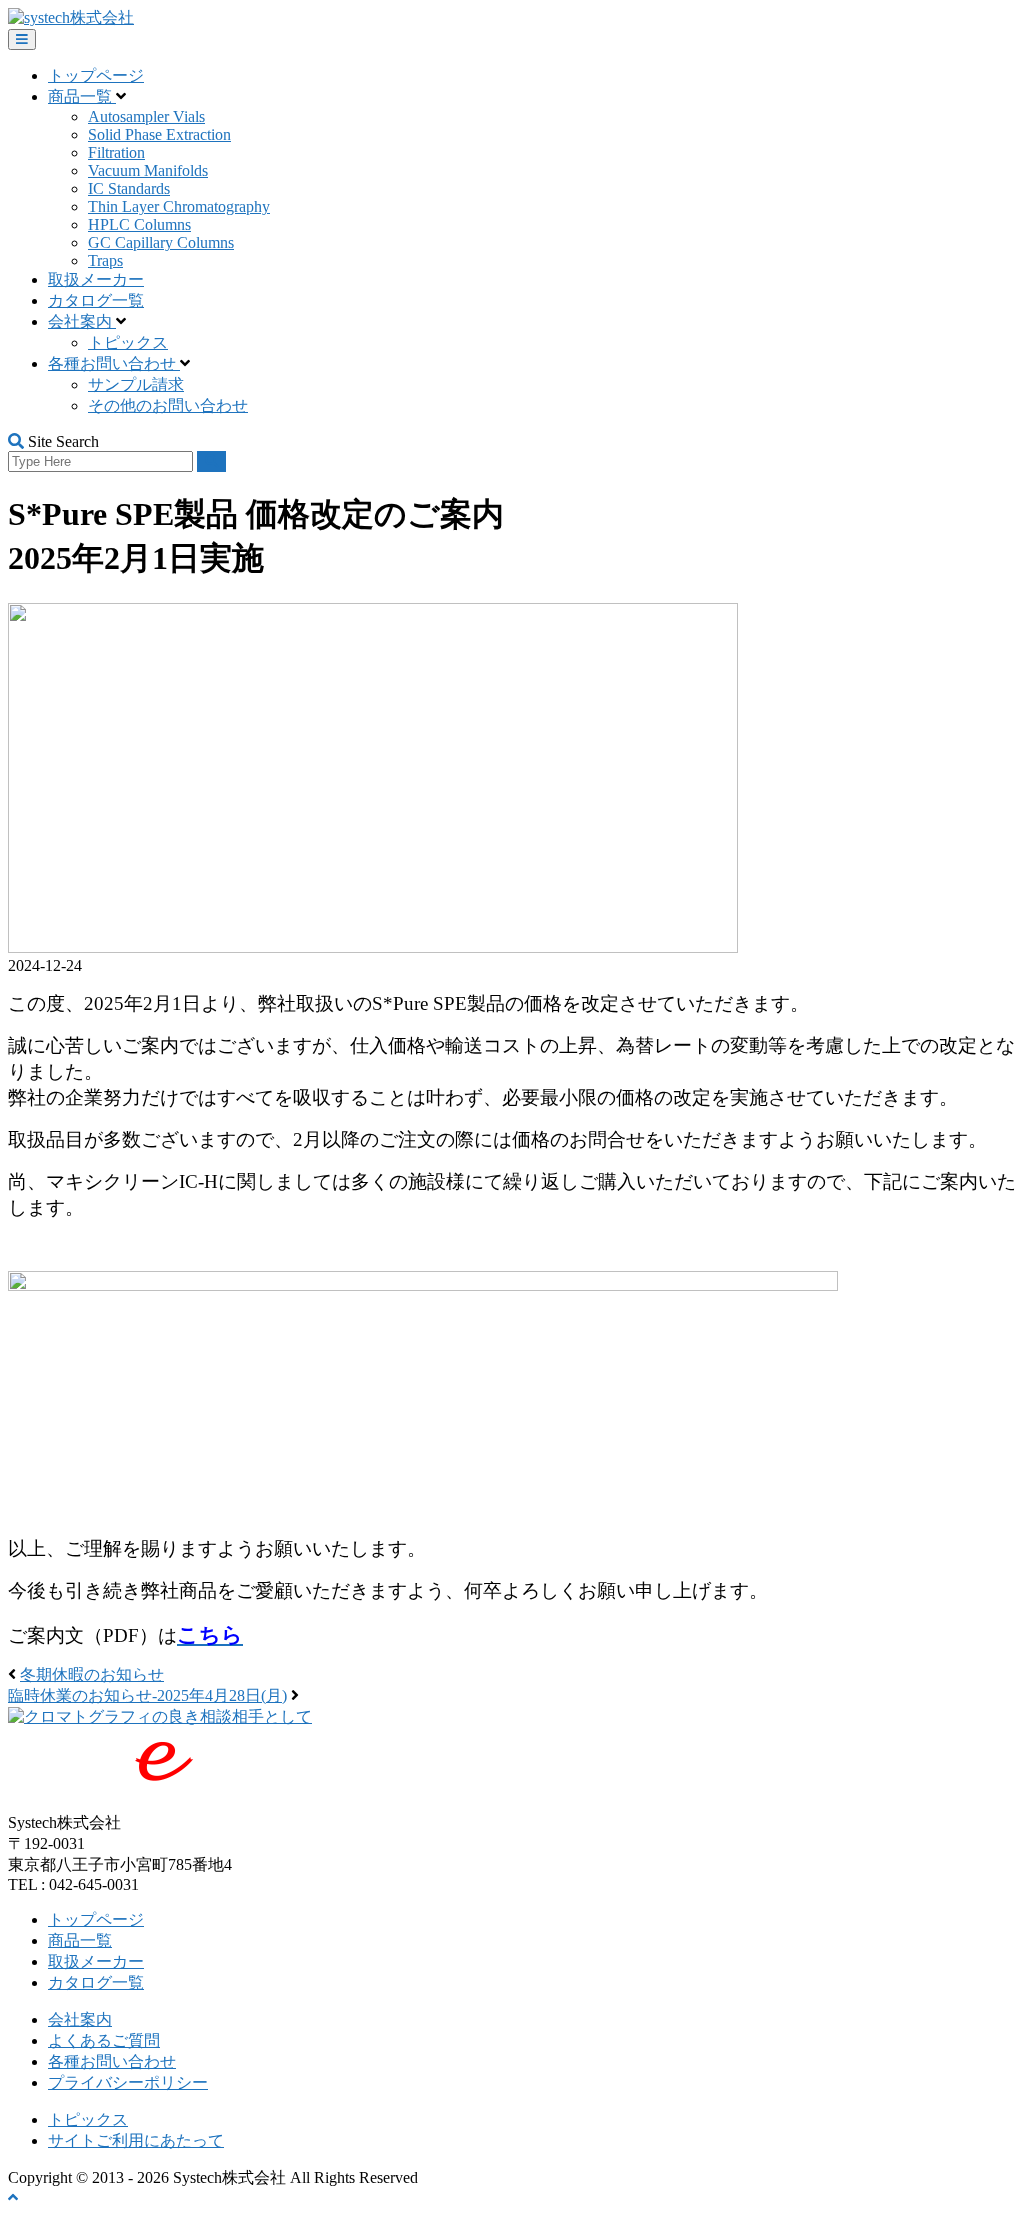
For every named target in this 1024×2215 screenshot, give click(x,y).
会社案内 (82, 321)
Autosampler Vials (146, 116)
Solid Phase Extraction (159, 134)
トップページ (96, 75)
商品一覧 (82, 96)
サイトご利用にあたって (136, 2140)
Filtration (116, 152)
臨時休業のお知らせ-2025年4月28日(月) (147, 1695)
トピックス (128, 342)
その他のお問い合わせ (168, 405)
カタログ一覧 (96, 300)
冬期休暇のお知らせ (92, 1674)
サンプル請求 (136, 384)
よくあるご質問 (104, 2040)
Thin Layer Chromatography (179, 206)
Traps (105, 260)
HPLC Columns (139, 224)
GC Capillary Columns (161, 242)
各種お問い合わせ (114, 363)
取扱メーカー (96, 279)
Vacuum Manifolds (148, 170)
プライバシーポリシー (128, 2082)
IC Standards (129, 188)
